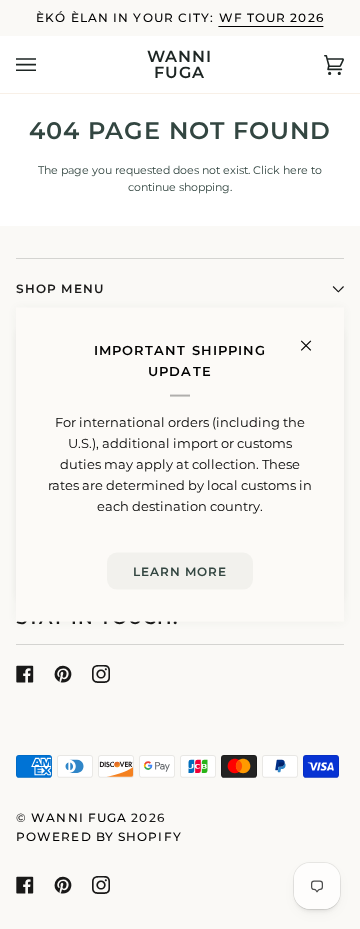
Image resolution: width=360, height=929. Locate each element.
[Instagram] (101, 674)
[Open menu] (46, 64)
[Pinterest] (63, 674)
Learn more (180, 570)
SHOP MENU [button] (60, 288)
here (295, 170)
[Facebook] (25, 674)
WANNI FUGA (79, 817)
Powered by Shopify (99, 836)
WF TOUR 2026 (271, 17)
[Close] (314, 336)
